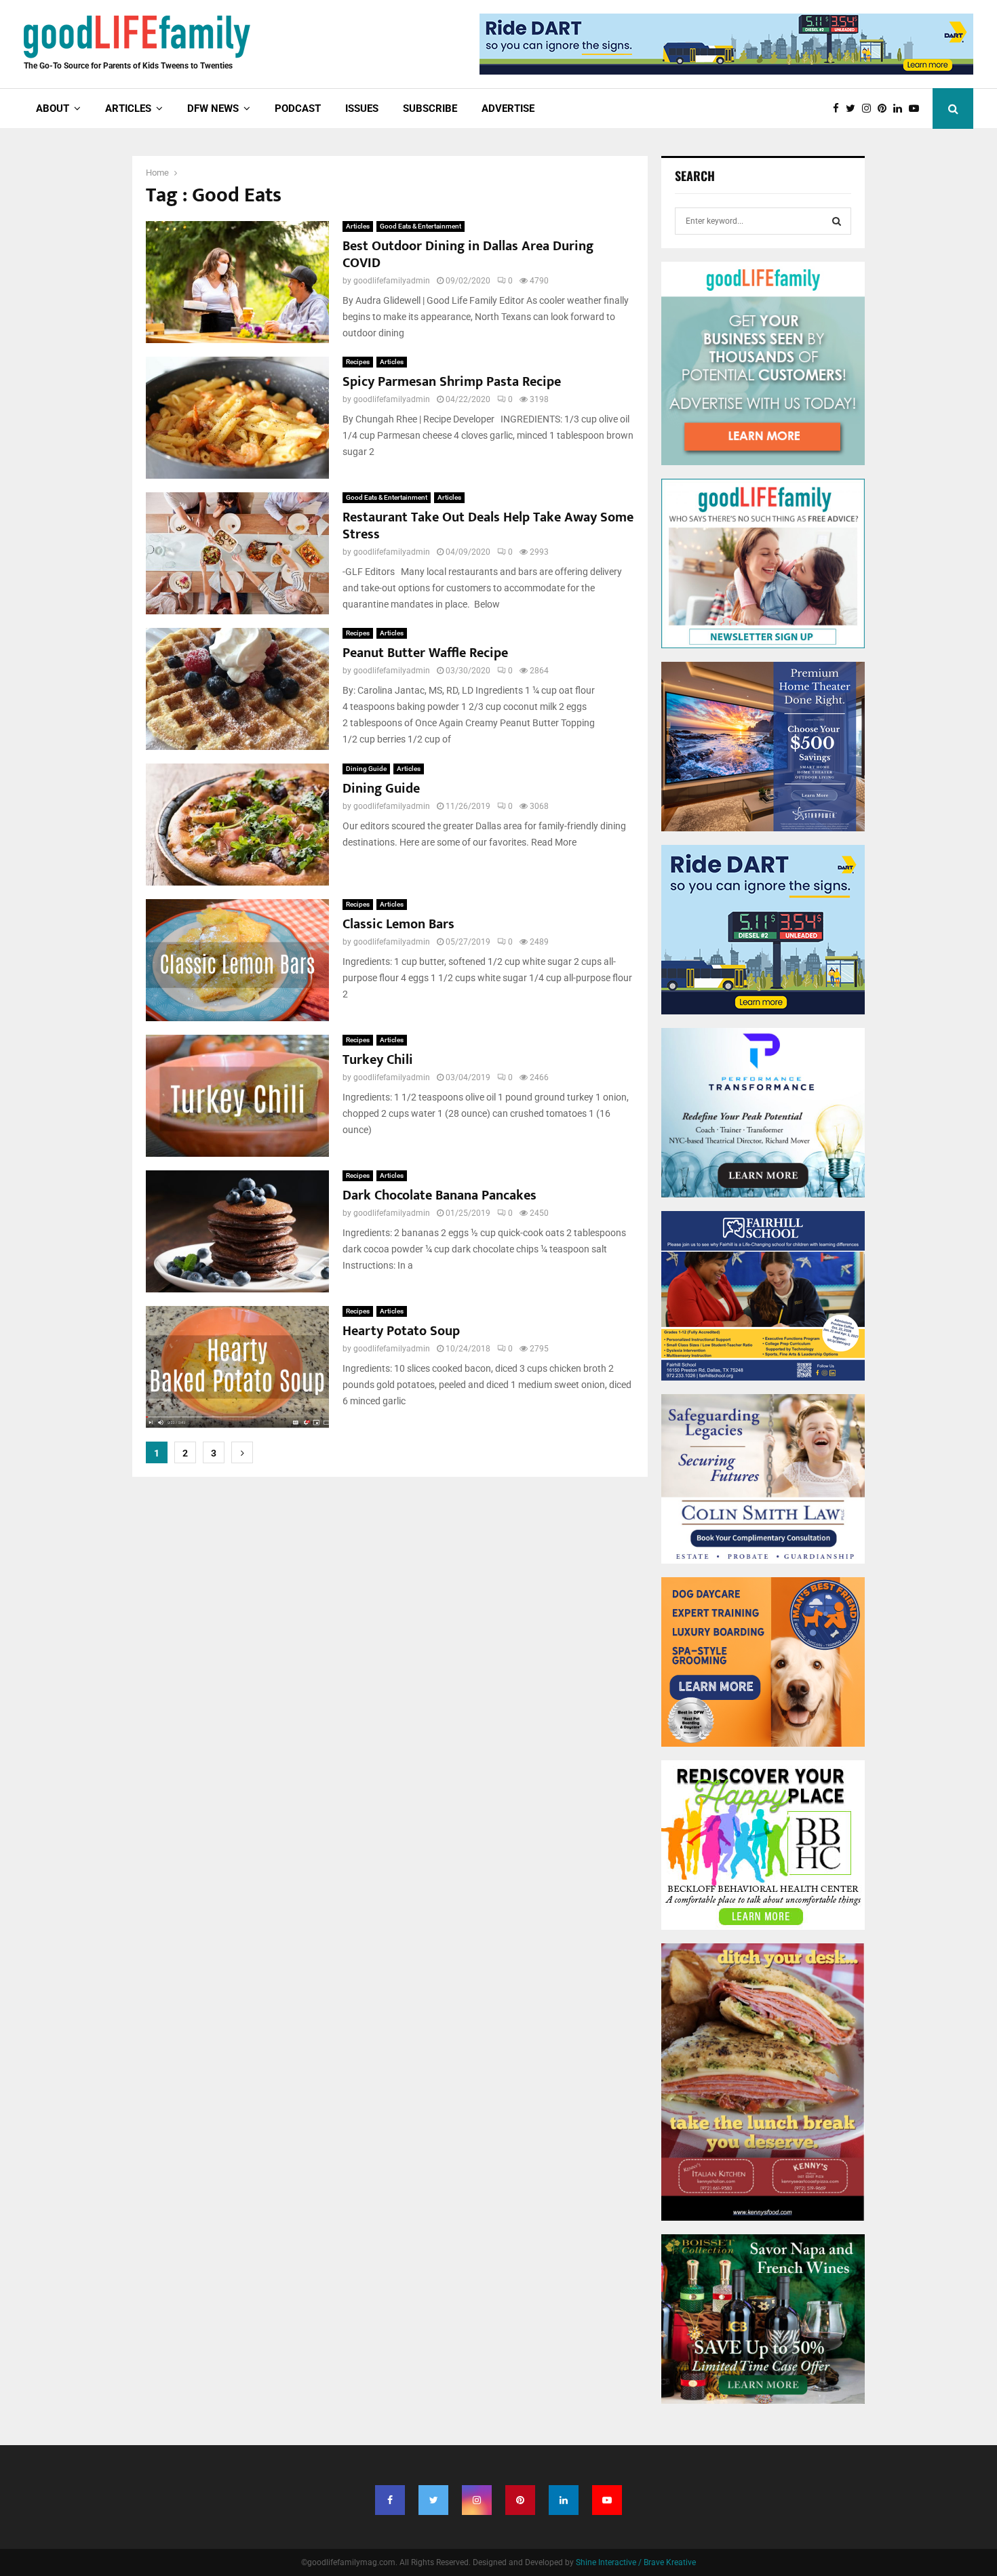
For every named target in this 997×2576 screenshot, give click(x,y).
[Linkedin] (901, 109)
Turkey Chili (378, 1060)
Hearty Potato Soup (401, 1331)
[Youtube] (917, 109)
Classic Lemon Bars (398, 924)
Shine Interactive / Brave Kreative (636, 2562)
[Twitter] (854, 109)
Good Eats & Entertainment (421, 226)
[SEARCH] (837, 221)
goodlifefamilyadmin (392, 281)
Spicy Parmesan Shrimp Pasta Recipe (452, 382)
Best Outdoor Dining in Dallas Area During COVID (468, 255)
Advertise (508, 108)
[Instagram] (870, 109)
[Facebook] (839, 109)
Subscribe (430, 108)
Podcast (298, 108)
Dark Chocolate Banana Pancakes (439, 1195)
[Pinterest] (885, 109)
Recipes (358, 362)
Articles (358, 226)
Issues (362, 108)
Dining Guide (366, 769)
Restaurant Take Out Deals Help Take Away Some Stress (488, 526)
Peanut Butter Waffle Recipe (425, 653)
